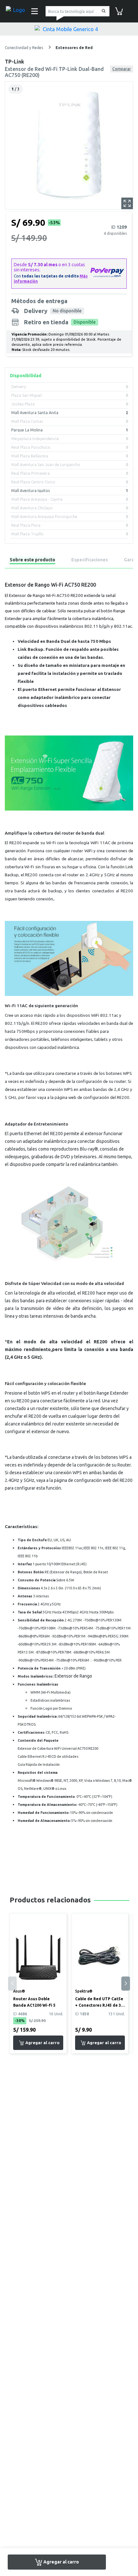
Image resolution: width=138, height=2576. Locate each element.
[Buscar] (103, 11)
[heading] (32, 561)
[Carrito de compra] (119, 11)
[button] (126, 1984)
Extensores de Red (74, 48)
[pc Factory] (16, 11)
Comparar (122, 69)
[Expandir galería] (127, 203)
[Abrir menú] (34, 11)
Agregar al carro (61, 2562)
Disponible (85, 322)
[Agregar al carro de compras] (38, 2043)
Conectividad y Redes (24, 48)
